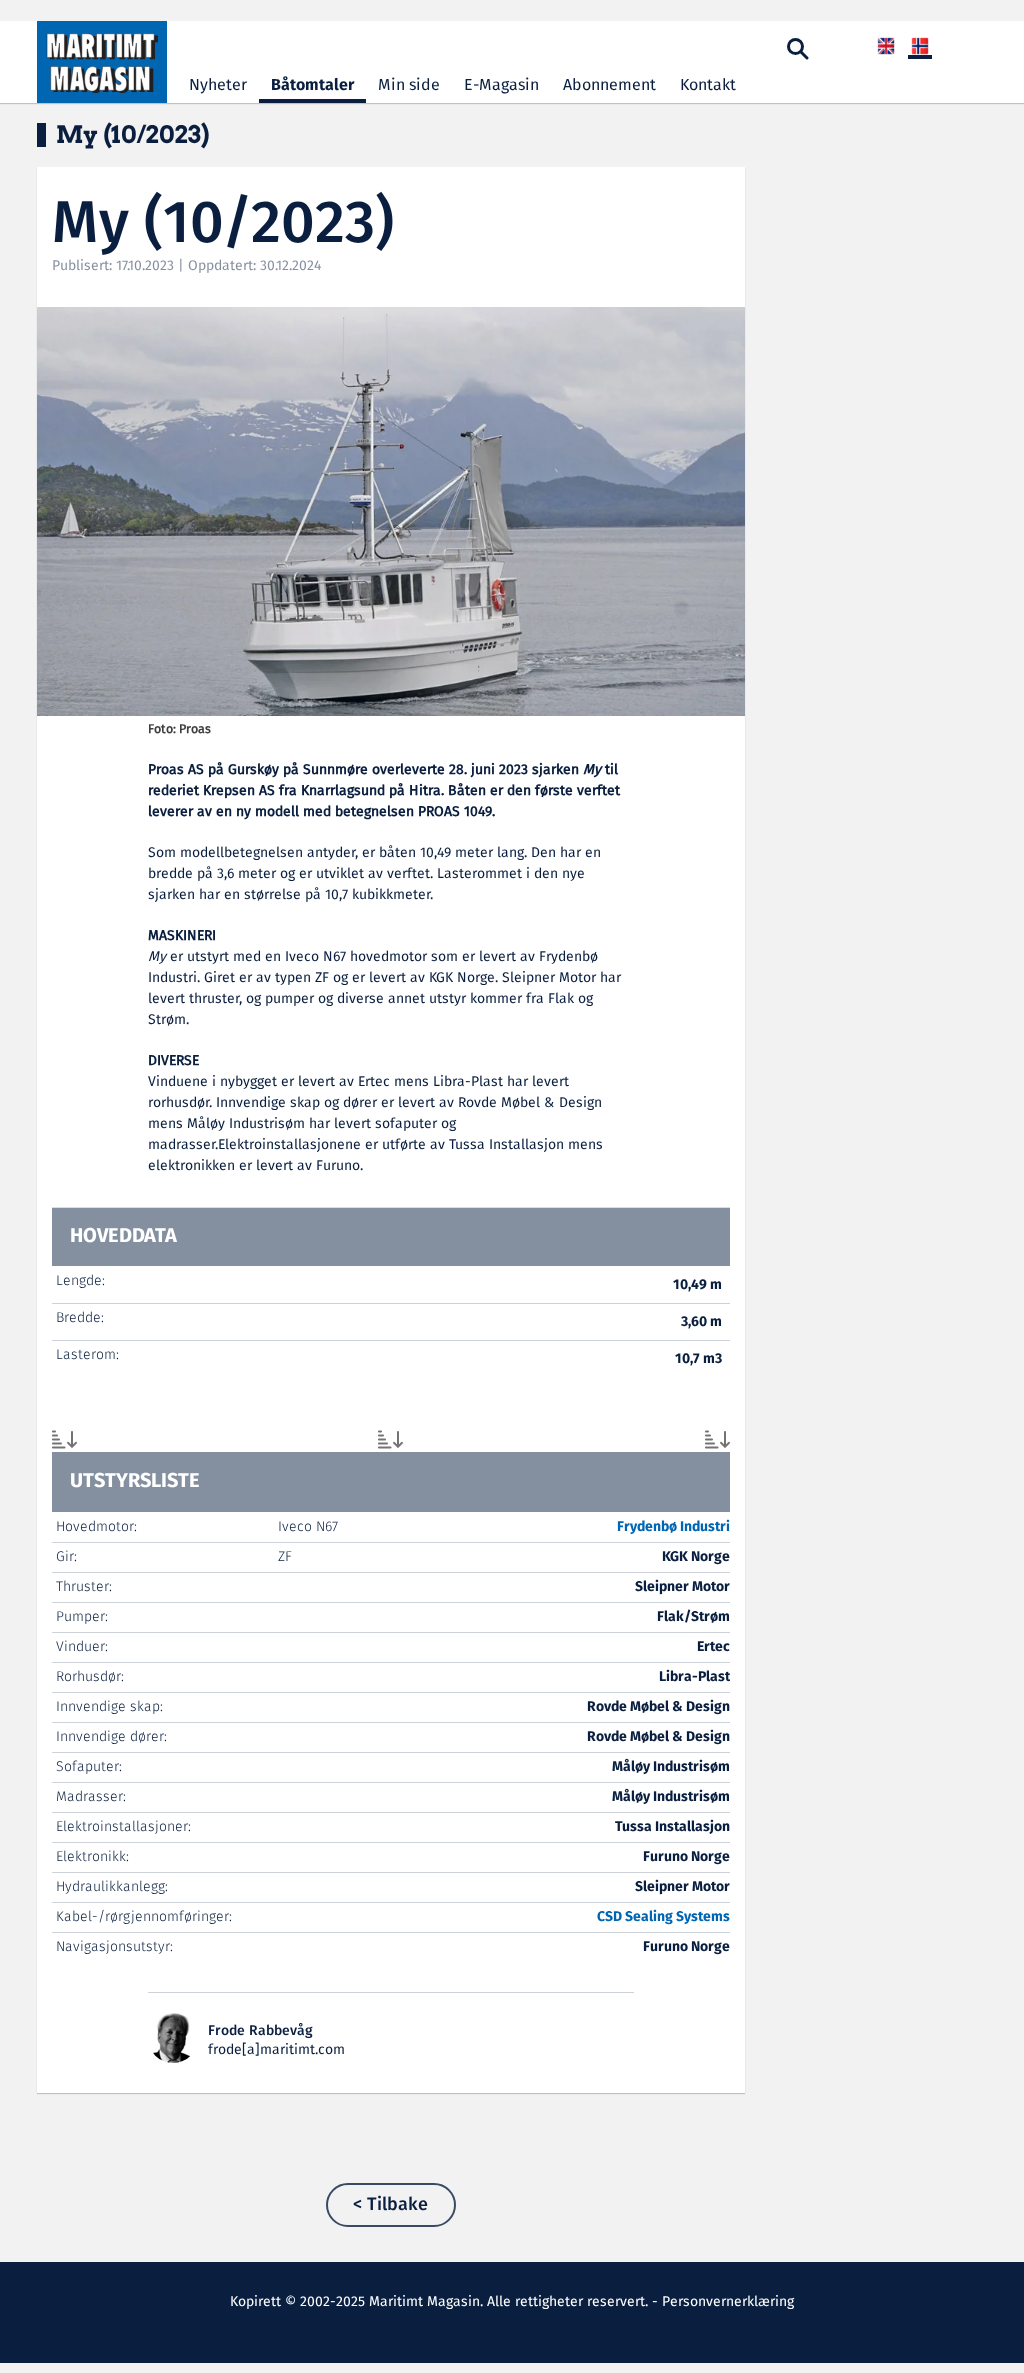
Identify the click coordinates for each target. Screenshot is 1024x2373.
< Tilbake (390, 2205)
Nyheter (218, 85)
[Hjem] (102, 62)
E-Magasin (501, 85)
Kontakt (708, 85)
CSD (609, 1917)
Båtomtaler (312, 85)
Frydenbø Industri (673, 1527)
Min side (409, 85)
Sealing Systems (677, 1917)
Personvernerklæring (728, 2302)
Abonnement (609, 85)
